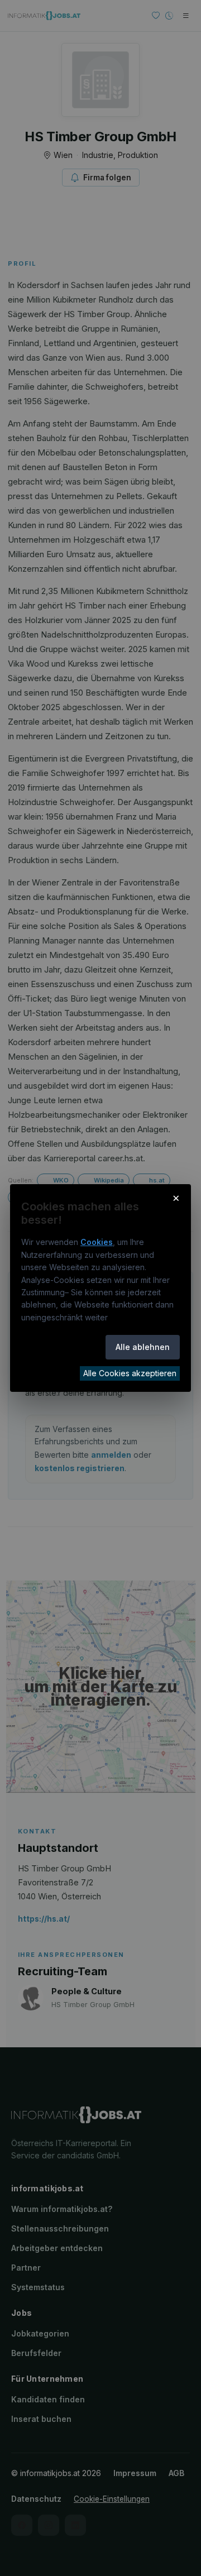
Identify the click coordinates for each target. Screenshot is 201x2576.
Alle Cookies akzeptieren (130, 1373)
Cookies (97, 1242)
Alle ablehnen (143, 1347)
